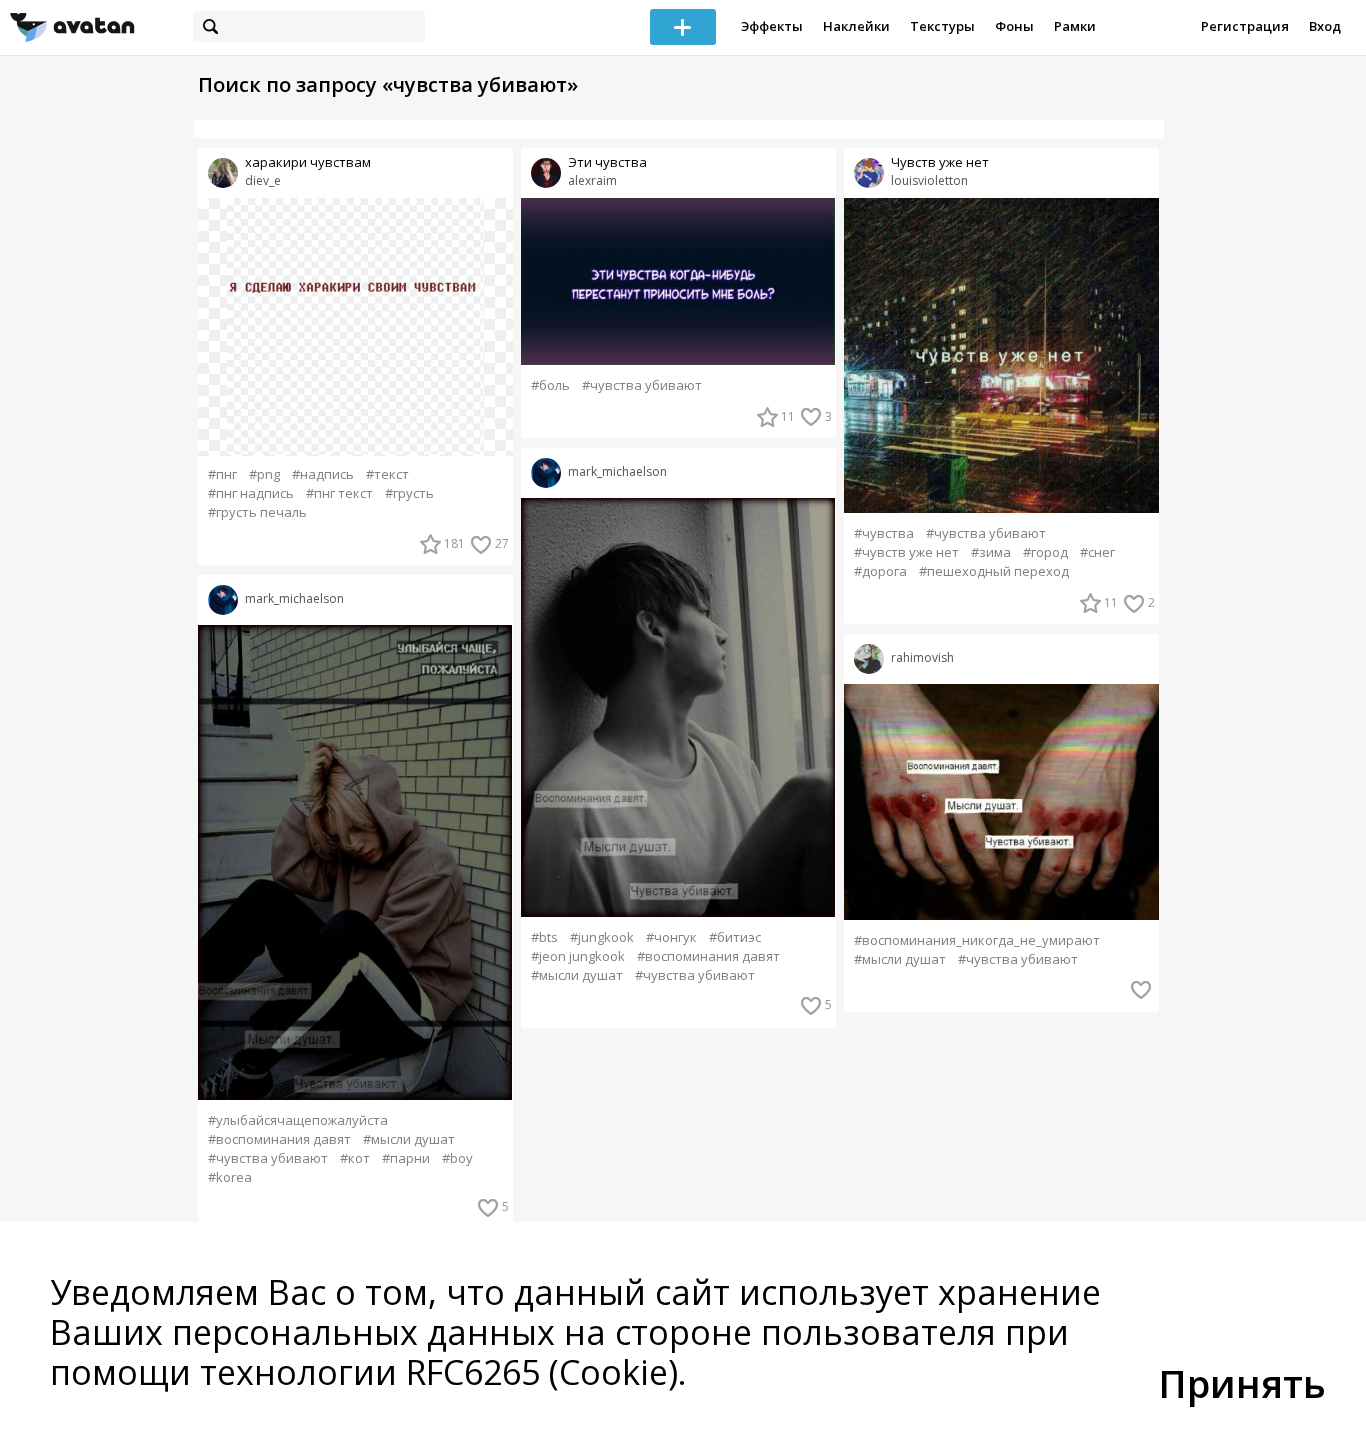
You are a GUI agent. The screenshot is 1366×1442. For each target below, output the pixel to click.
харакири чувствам (308, 162)
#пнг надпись (251, 493)
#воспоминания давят (279, 1139)
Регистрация (1245, 26)
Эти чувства (607, 162)
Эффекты (772, 26)
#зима (991, 552)
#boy (457, 1158)
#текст (387, 474)
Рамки (1075, 26)
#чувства (884, 533)
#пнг (222, 474)
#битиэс (735, 937)
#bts (544, 937)
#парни (406, 1158)
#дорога (880, 571)
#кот (355, 1158)
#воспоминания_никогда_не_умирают (977, 940)
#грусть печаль (257, 512)
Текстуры (942, 26)
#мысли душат (409, 1139)
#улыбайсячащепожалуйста (298, 1120)
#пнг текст (339, 493)
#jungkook (602, 937)
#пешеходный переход (994, 571)
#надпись (323, 474)
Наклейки (856, 26)
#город (1045, 552)
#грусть (409, 493)
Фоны (1014, 26)
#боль (550, 385)
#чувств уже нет (906, 552)
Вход (1325, 26)
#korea (230, 1177)
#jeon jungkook (578, 956)
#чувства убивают (268, 1158)
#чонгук (671, 937)
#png (264, 474)
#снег (1097, 552)
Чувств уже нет (940, 162)
